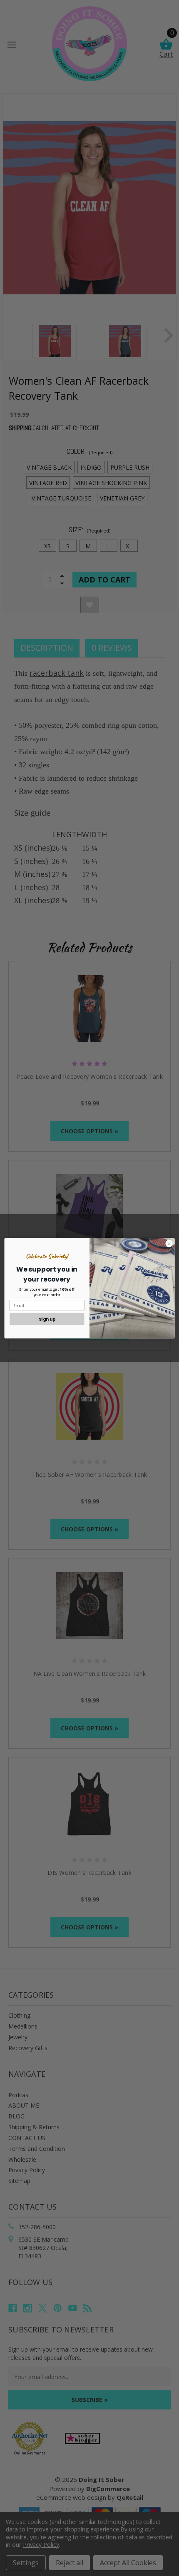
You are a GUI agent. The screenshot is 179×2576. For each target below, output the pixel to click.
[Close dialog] (169, 1243)
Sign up (47, 1319)
